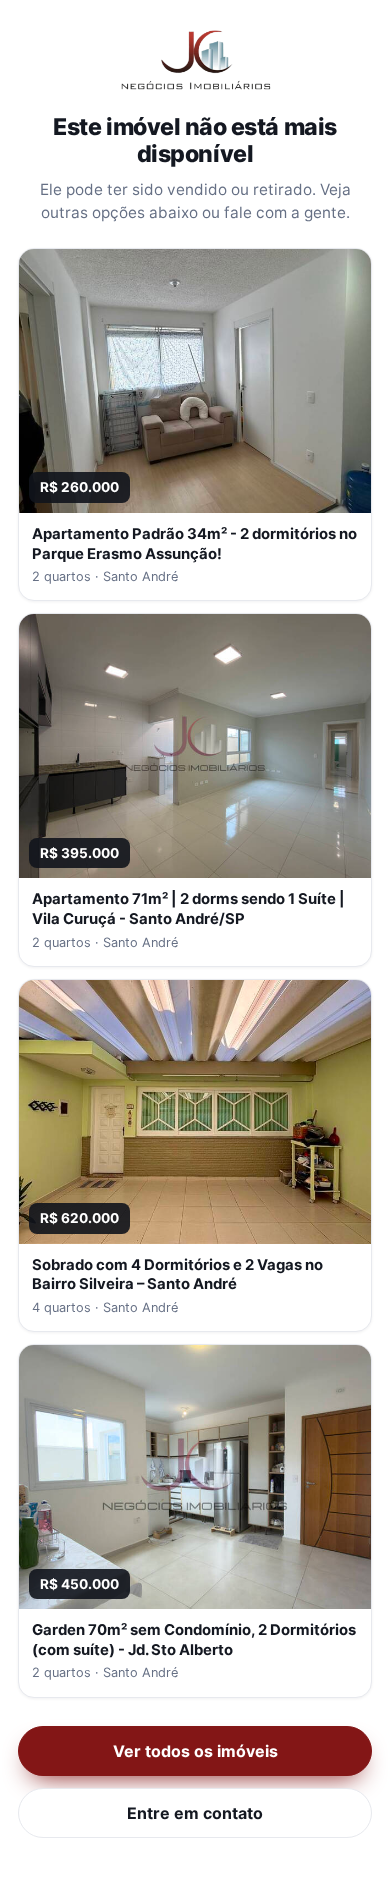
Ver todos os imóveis (195, 1751)
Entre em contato (195, 1813)
